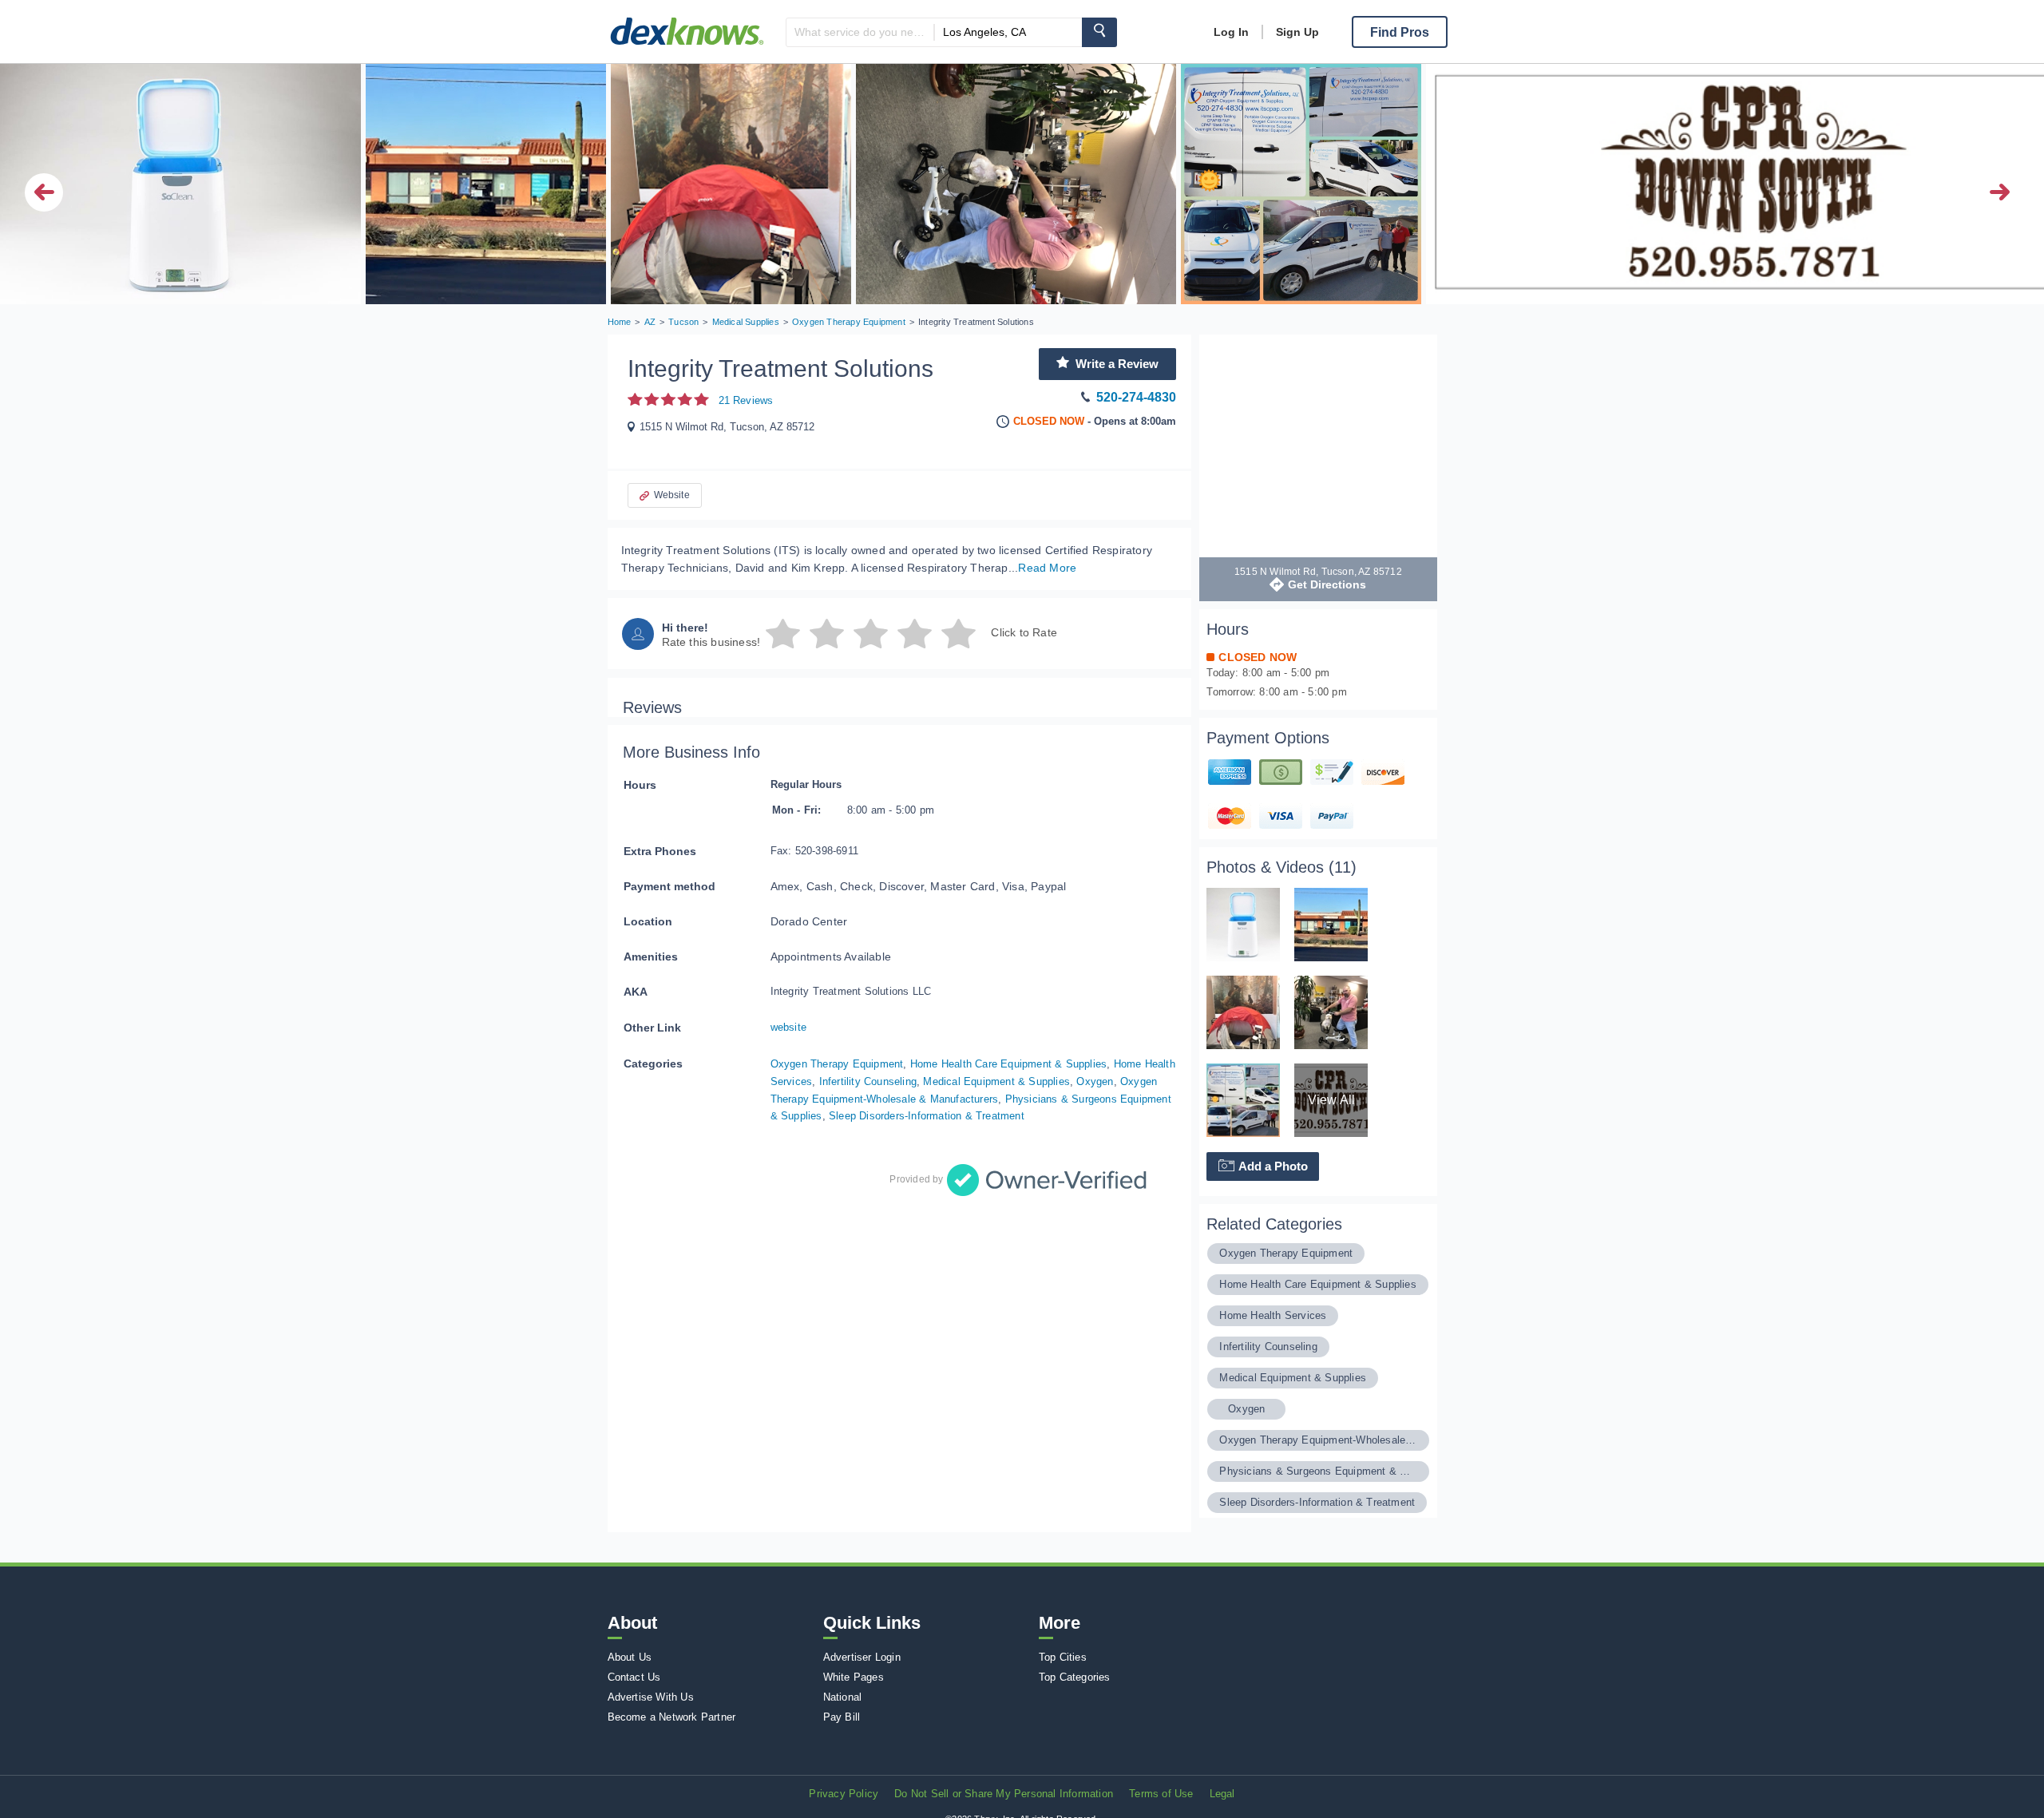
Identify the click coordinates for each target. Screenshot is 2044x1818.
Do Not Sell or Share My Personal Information (1004, 1794)
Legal (1222, 1794)
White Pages (854, 1677)
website (788, 1027)
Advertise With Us (651, 1697)
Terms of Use (1161, 1794)
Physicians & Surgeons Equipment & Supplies (1318, 1471)
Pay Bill (842, 1717)
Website (672, 495)
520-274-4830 (1136, 397)
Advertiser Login (862, 1657)
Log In (1231, 32)
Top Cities (1063, 1657)
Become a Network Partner (672, 1717)
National (843, 1697)
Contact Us (634, 1677)
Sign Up (1297, 32)
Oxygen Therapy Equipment (837, 1064)
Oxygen (1095, 1081)
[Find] (1099, 32)
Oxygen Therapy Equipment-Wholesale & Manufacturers (1318, 1440)
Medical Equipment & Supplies (996, 1081)
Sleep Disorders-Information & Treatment (927, 1116)
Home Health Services (1273, 1315)
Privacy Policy (844, 1794)
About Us (630, 1657)
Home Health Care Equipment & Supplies (1008, 1064)
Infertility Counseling (868, 1081)
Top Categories (1075, 1677)
